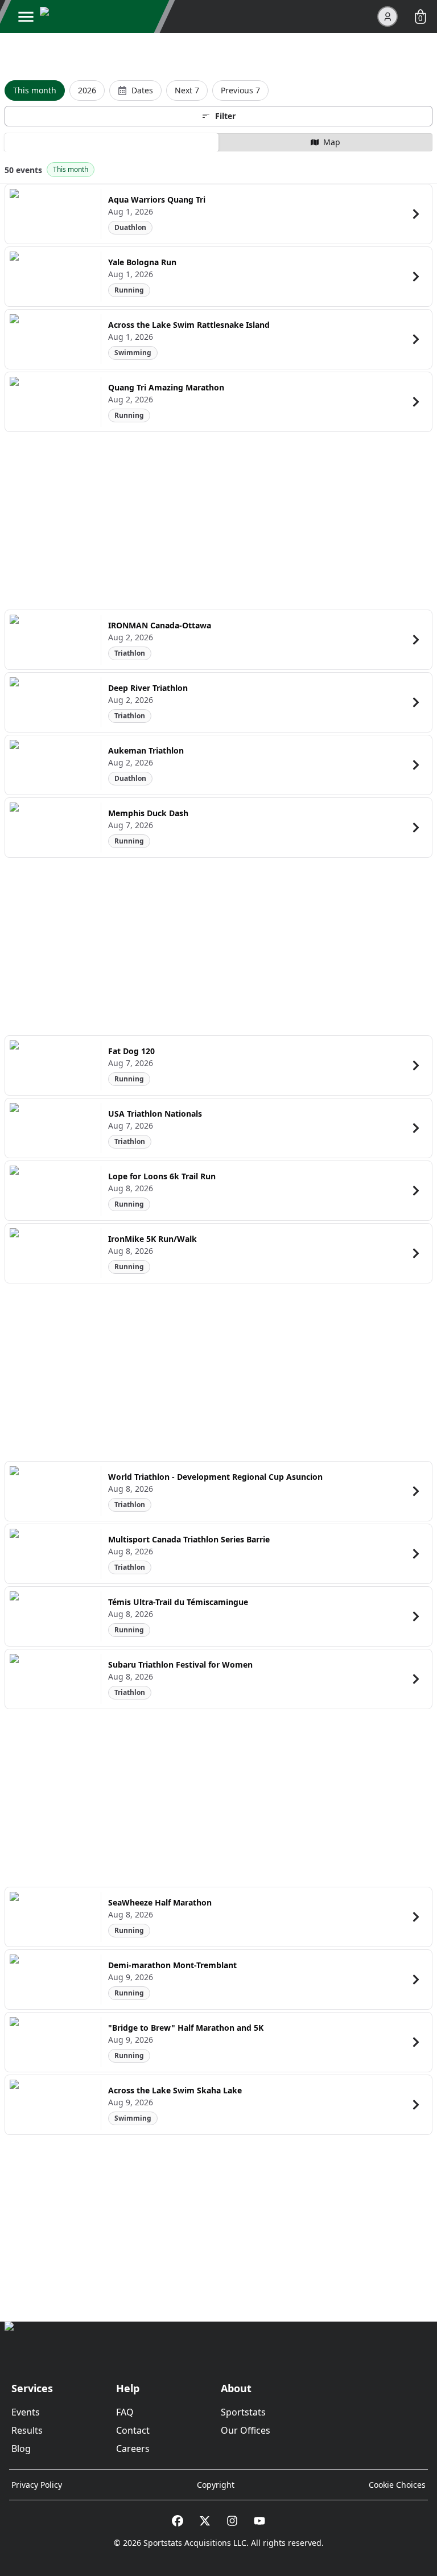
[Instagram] (232, 2521)
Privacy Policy (37, 2485)
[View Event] (416, 214)
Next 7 (187, 90)
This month (35, 90)
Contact (133, 2430)
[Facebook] (178, 2521)
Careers (133, 2449)
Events (26, 2412)
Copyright (216, 2485)
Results (27, 2430)
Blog (21, 2449)
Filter (225, 116)
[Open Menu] (26, 17)
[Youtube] (259, 2521)
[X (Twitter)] (205, 2521)
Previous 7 (240, 90)
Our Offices (246, 2430)
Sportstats (243, 2412)
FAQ (125, 2412)
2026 (87, 90)
